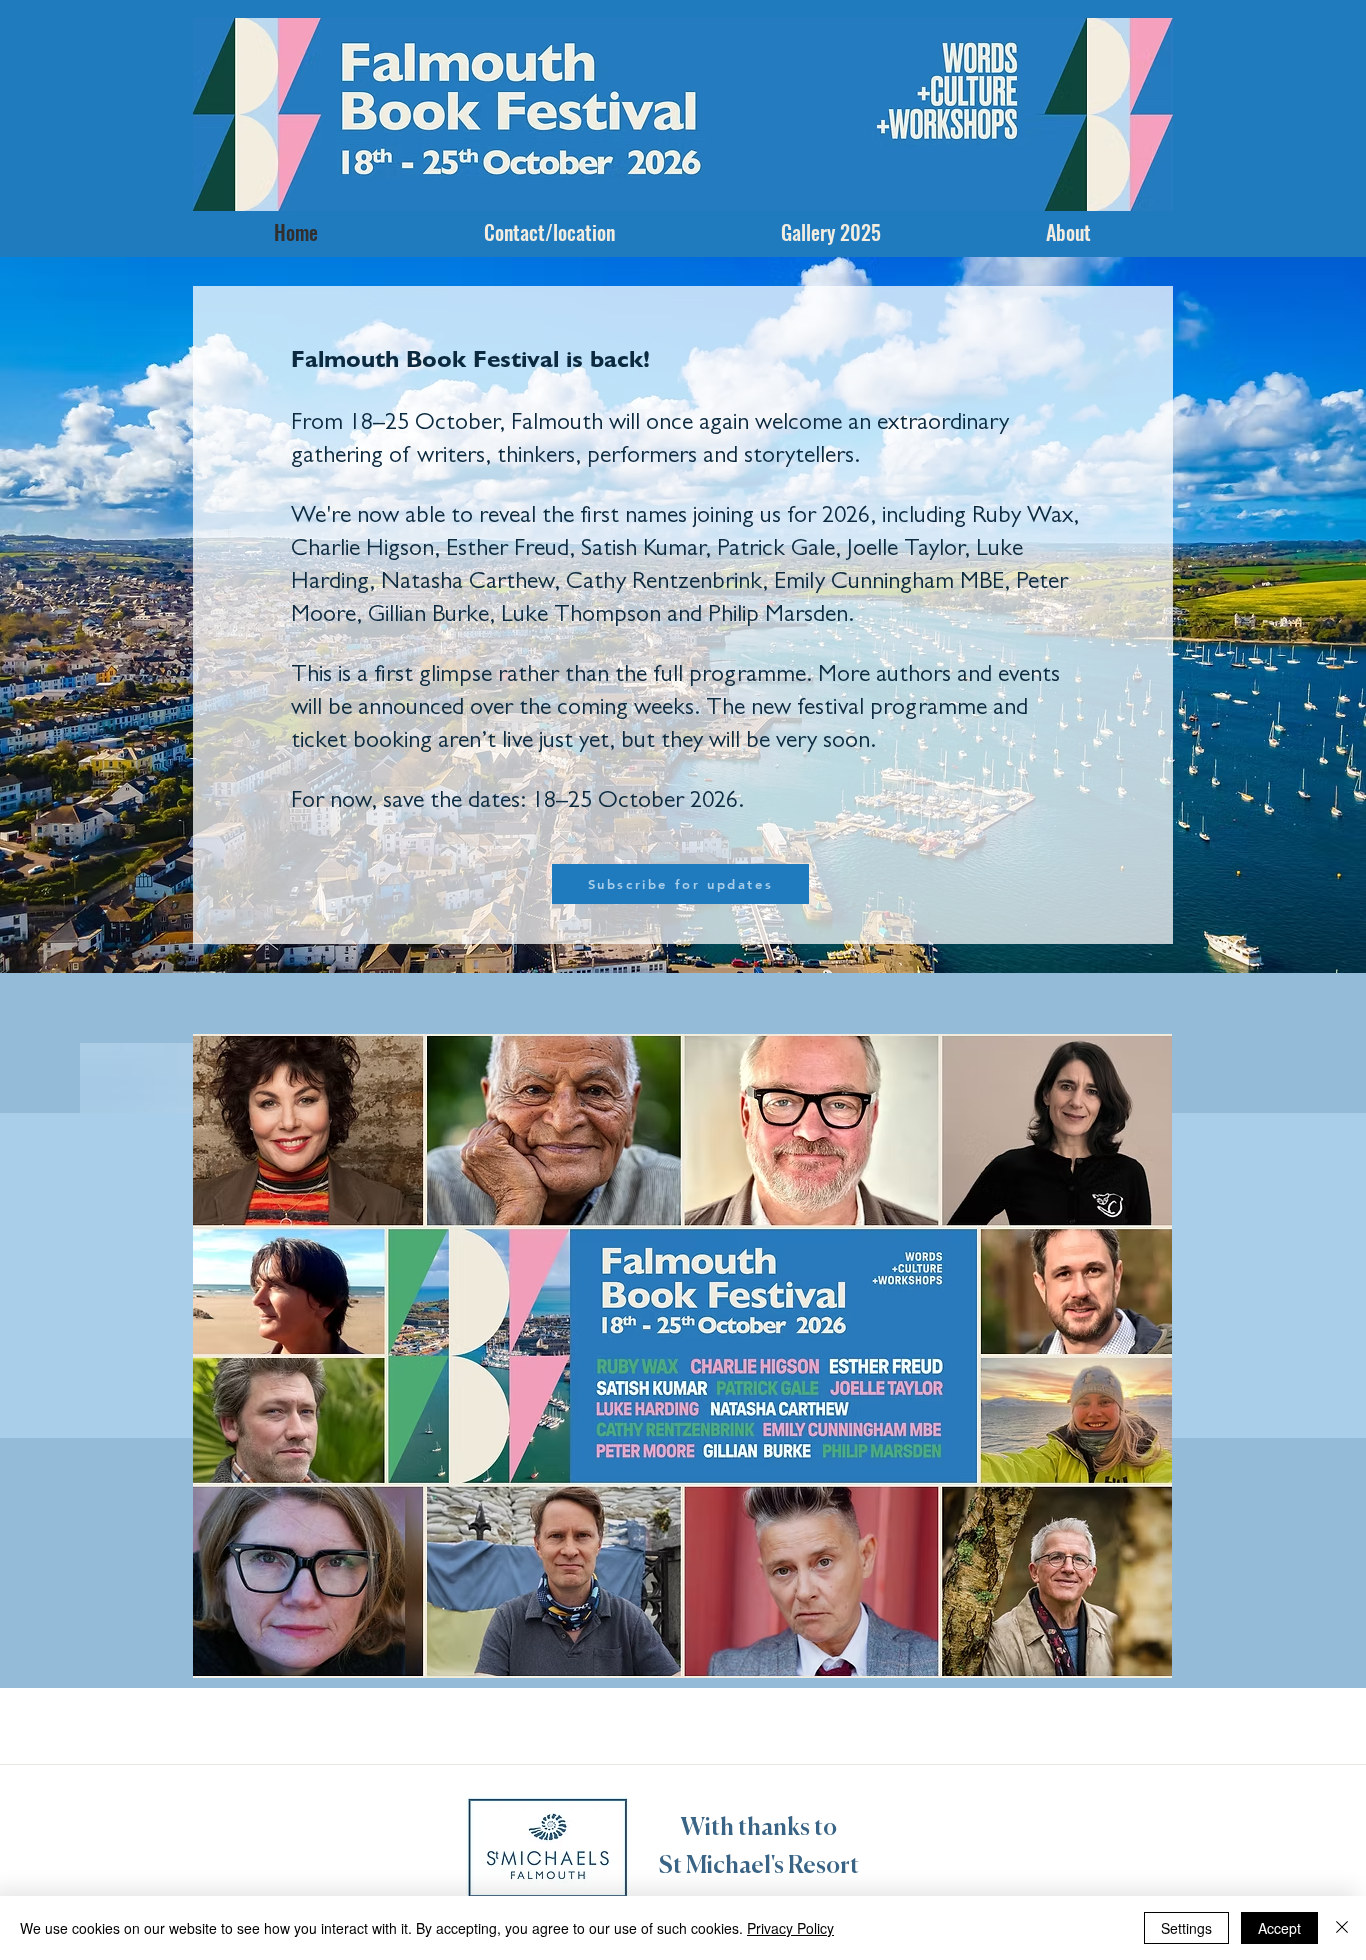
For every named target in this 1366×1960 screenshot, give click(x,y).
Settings (1186, 1928)
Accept (1279, 1928)
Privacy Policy (790, 1928)
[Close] (1342, 1928)
